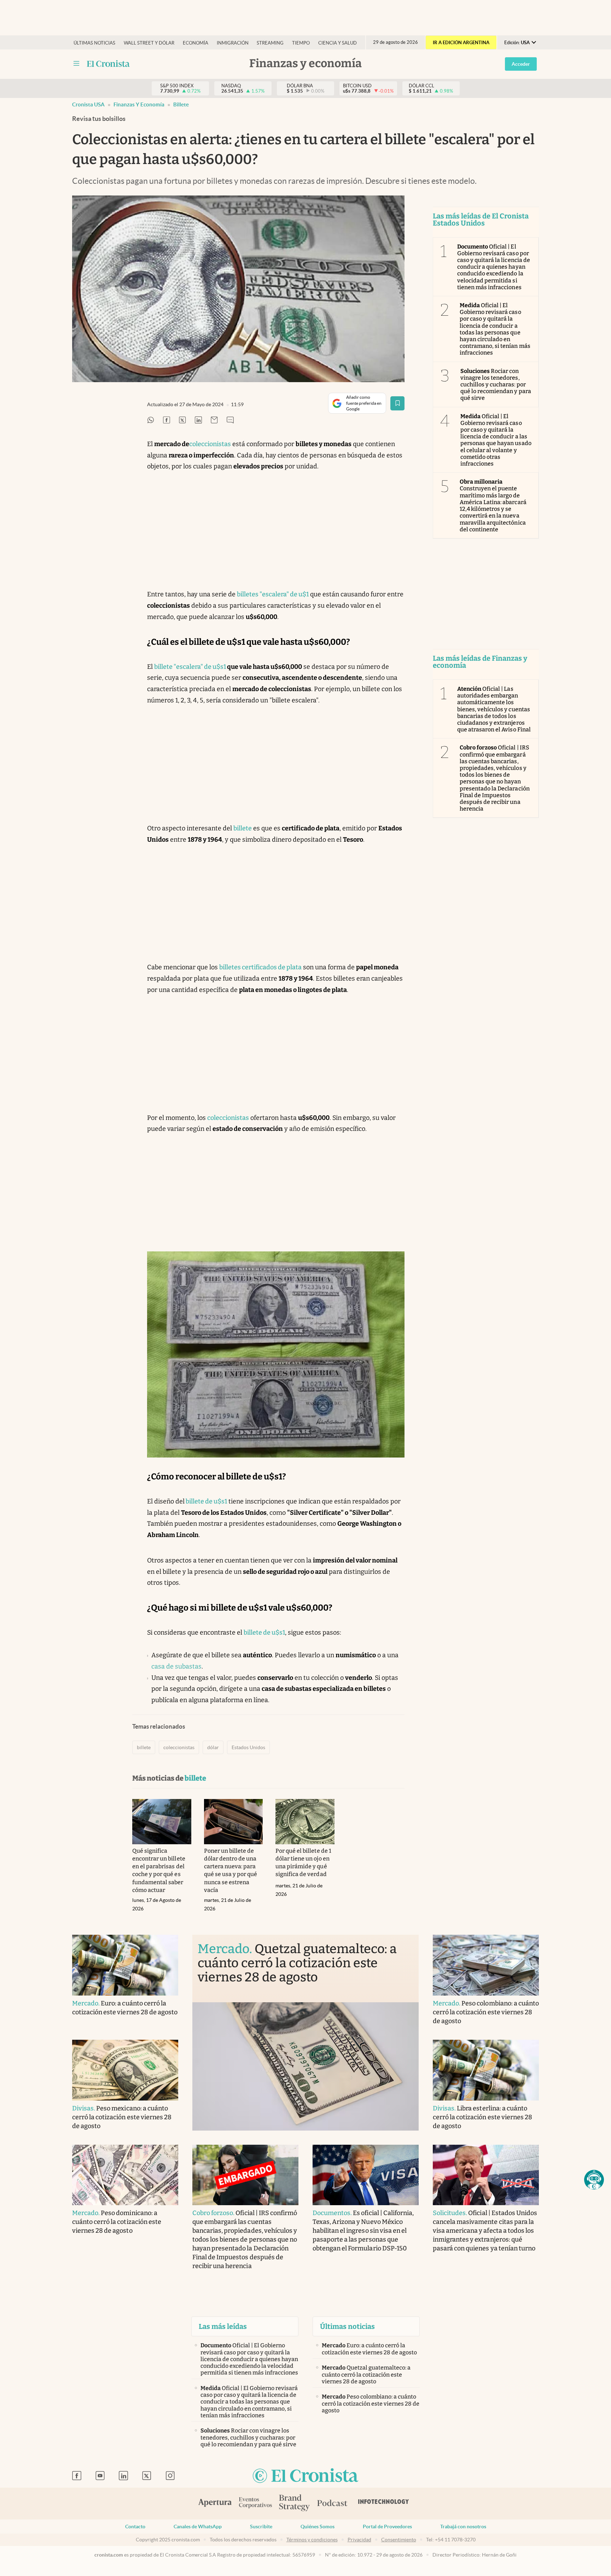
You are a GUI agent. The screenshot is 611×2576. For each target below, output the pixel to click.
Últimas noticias (94, 43)
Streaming (270, 43)
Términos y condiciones (312, 2540)
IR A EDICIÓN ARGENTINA (461, 43)
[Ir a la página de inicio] (305, 2476)
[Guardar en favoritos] (397, 403)
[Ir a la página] (108, 64)
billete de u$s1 (206, 1501)
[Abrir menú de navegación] (76, 64)
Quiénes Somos (318, 2527)
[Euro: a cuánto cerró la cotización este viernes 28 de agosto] (125, 1965)
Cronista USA (88, 104)
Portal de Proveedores (387, 2527)
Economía (196, 43)
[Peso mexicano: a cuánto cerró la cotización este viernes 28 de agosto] (125, 2070)
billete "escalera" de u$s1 (190, 667)
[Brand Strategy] (295, 2503)
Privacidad (359, 2540)
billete (181, 104)
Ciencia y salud (337, 43)
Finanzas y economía (139, 104)
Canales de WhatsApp (198, 2527)
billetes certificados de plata (260, 967)
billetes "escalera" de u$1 (273, 594)
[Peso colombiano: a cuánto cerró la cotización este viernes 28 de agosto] (486, 1965)
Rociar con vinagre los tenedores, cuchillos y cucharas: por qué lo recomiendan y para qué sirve (496, 385)
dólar (213, 1747)
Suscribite (261, 2527)
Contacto (135, 2527)
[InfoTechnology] (384, 2504)
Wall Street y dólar (149, 43)
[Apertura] (215, 2504)
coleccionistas (210, 444)
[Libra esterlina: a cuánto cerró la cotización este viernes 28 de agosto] (486, 2070)
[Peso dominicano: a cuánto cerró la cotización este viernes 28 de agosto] (125, 2175)
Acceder (521, 64)
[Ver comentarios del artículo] (230, 420)
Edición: (517, 43)
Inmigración (233, 43)
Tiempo (301, 43)
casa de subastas (176, 1666)
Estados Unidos (248, 1747)
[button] (594, 2180)
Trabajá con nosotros (463, 2527)
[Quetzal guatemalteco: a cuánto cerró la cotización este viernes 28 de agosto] (305, 2066)
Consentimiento (399, 2540)
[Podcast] (332, 2504)
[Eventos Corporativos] (255, 2503)
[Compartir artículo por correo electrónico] (214, 420)
